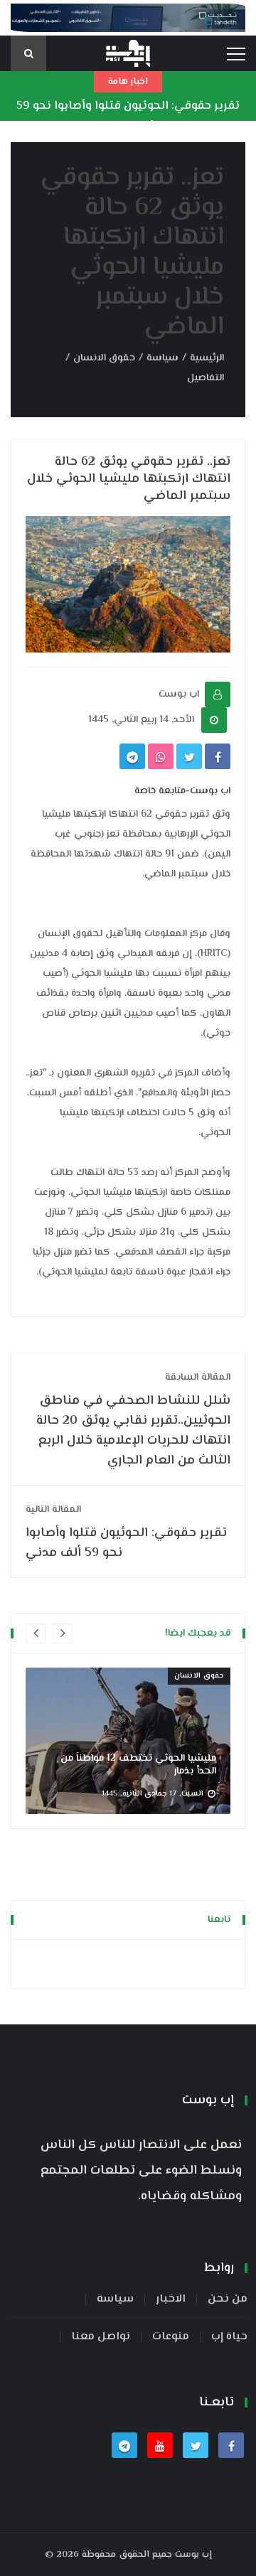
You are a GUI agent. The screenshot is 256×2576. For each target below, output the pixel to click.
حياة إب (229, 2337)
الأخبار (171, 2299)
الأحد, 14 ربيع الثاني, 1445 (141, 720)
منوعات (171, 2337)
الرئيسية (207, 358)
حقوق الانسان (104, 358)
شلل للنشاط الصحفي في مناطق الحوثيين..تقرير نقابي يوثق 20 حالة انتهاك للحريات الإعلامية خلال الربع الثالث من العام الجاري (133, 1420)
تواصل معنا (101, 2337)
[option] (128, 1741)
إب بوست (193, 2555)
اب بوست (179, 694)
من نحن (228, 2299)
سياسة (162, 358)
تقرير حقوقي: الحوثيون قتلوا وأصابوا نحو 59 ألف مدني (128, 117)
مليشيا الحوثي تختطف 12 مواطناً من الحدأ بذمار (138, 1765)
